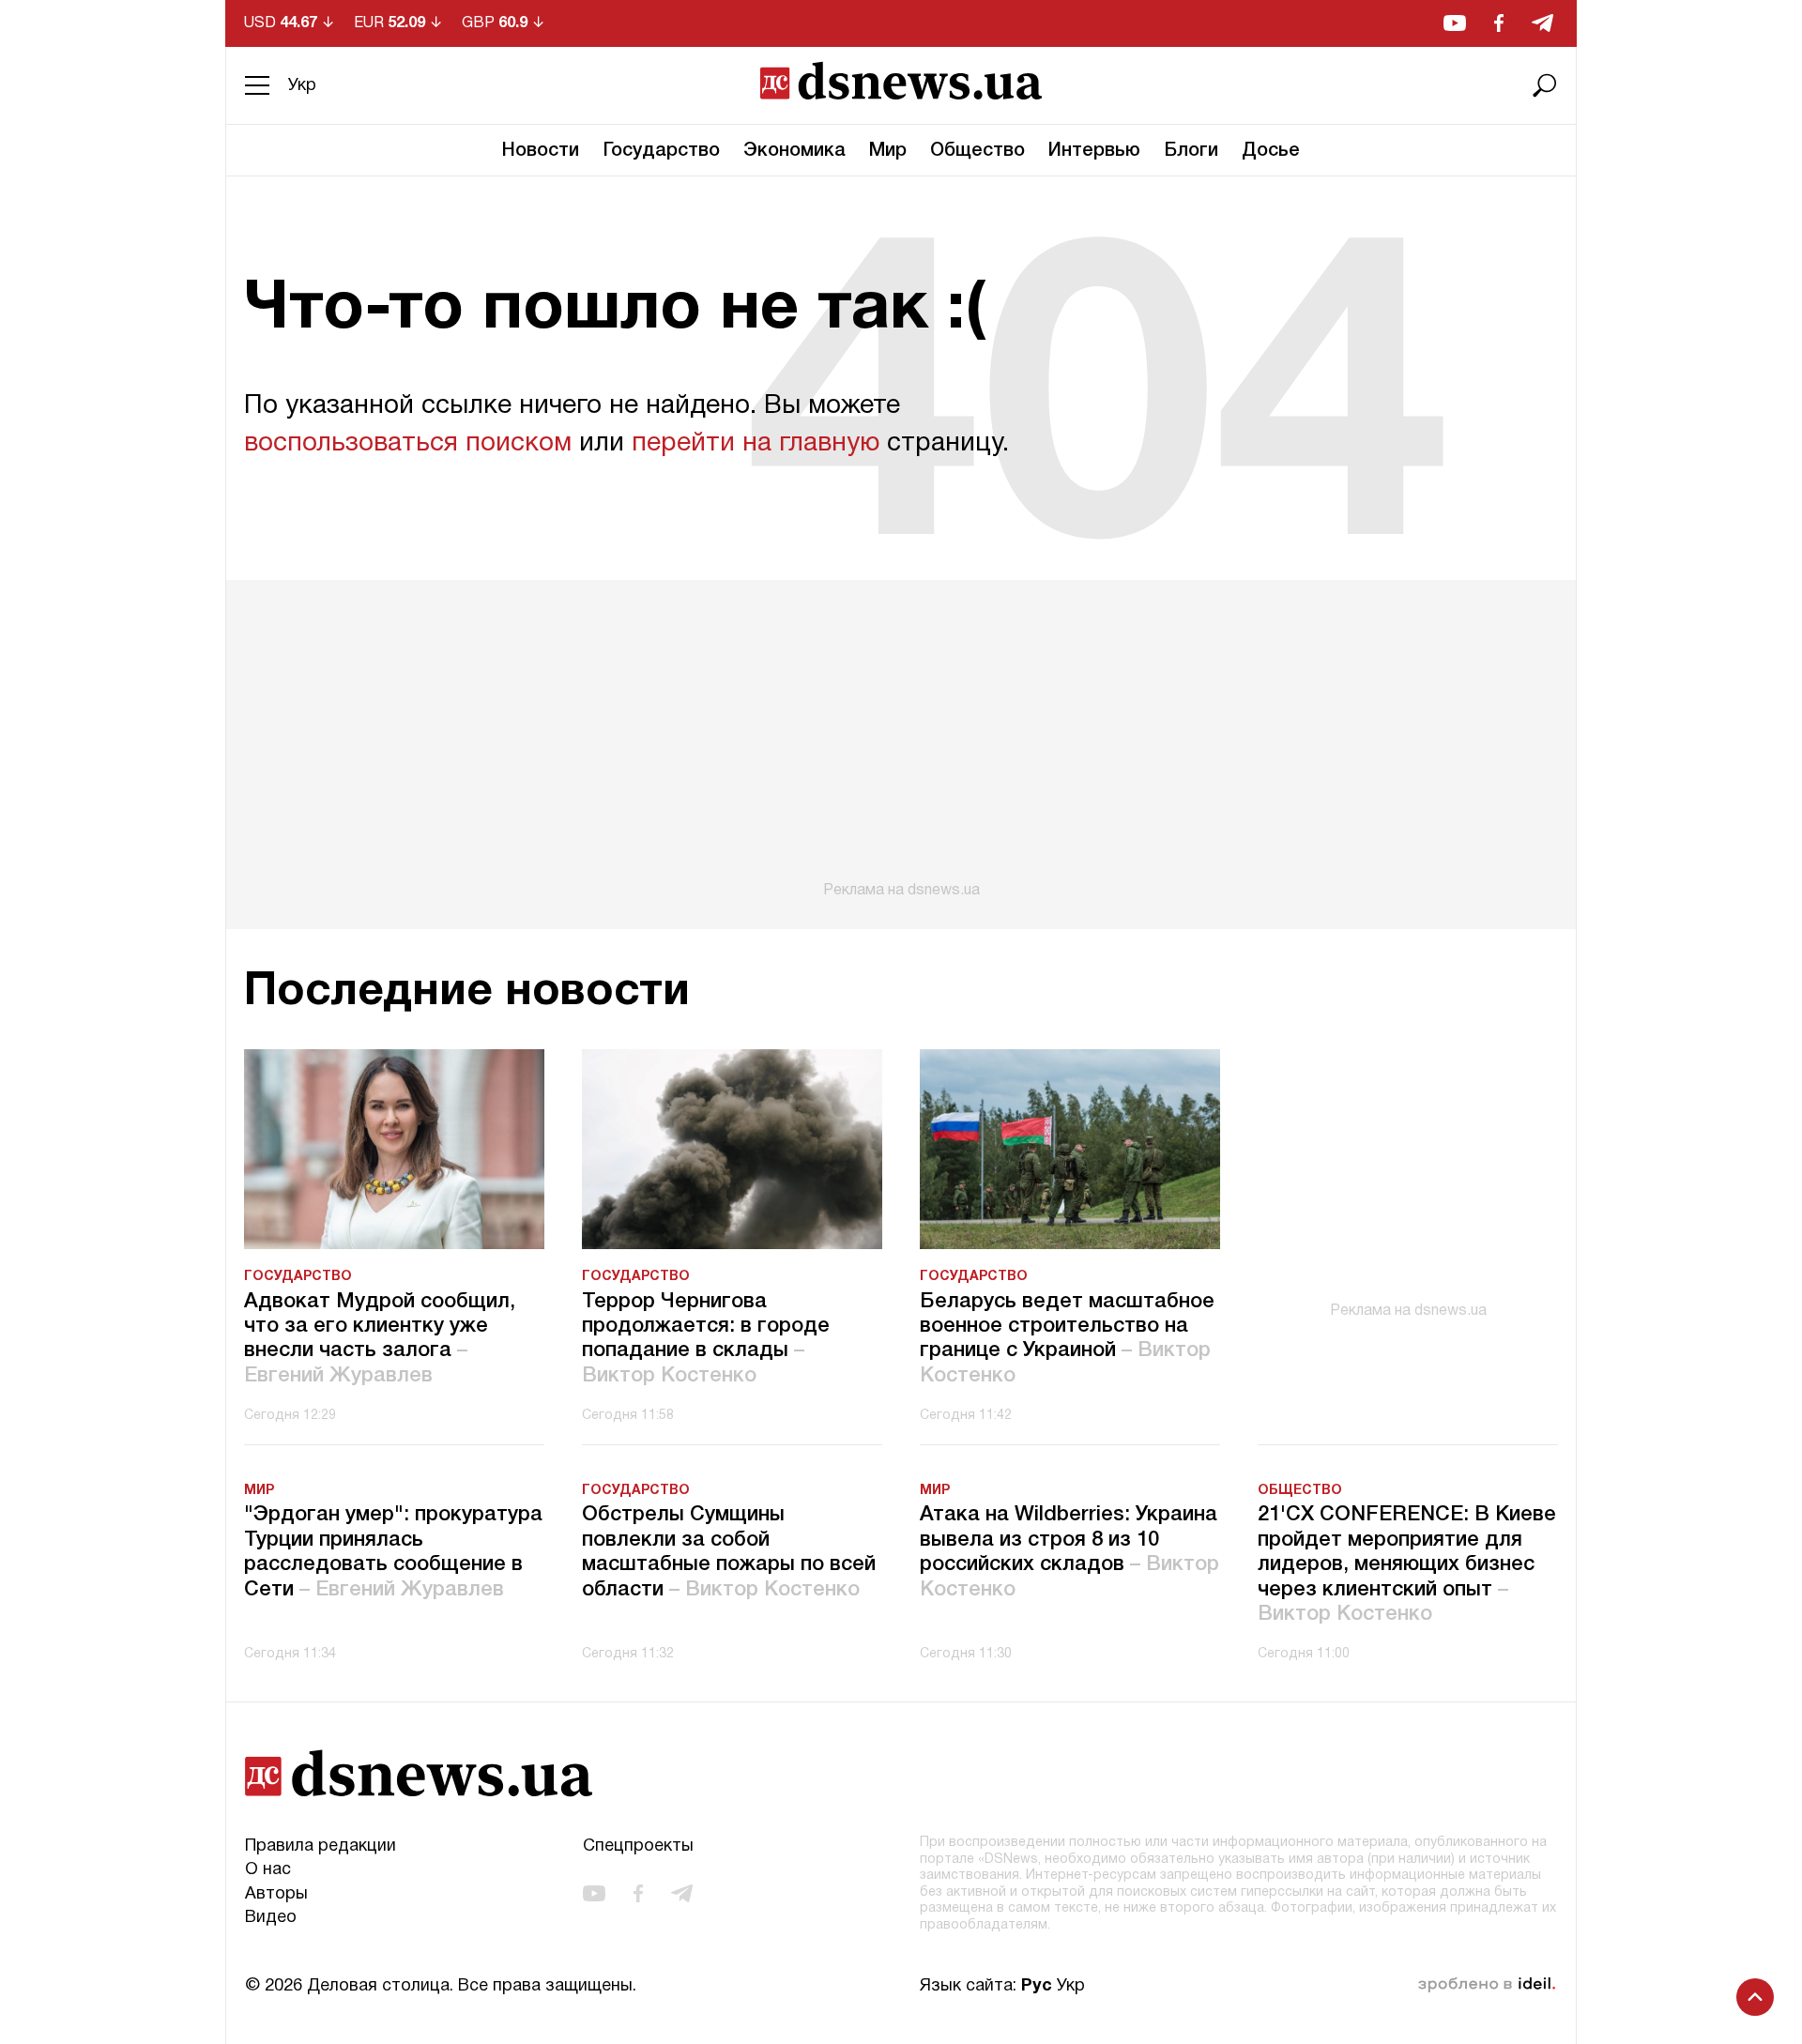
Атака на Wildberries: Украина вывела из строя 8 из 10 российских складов (1069, 1552)
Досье (1271, 151)
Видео (271, 1918)
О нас (268, 1870)
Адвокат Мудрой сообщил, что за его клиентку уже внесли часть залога (380, 1339)
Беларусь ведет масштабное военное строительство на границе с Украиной (1067, 1339)
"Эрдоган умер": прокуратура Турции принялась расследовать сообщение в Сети (393, 1552)
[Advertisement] (901, 740)
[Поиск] (1545, 85)
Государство (661, 151)
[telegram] (1542, 23)
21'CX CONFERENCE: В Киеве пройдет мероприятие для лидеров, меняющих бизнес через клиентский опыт (1407, 1564)
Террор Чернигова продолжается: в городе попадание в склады (706, 1339)
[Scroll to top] (1755, 1997)
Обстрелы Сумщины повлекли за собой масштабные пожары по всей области (729, 1552)
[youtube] (1455, 23)
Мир (888, 151)
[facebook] (1499, 23)
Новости (541, 151)
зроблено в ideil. (1487, 1985)
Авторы (276, 1894)
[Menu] (257, 85)
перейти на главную (756, 444)
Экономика (794, 151)
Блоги (1191, 151)
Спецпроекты (638, 1846)
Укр (302, 86)
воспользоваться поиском (408, 444)
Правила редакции (321, 1846)
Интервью (1094, 151)
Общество (977, 151)
